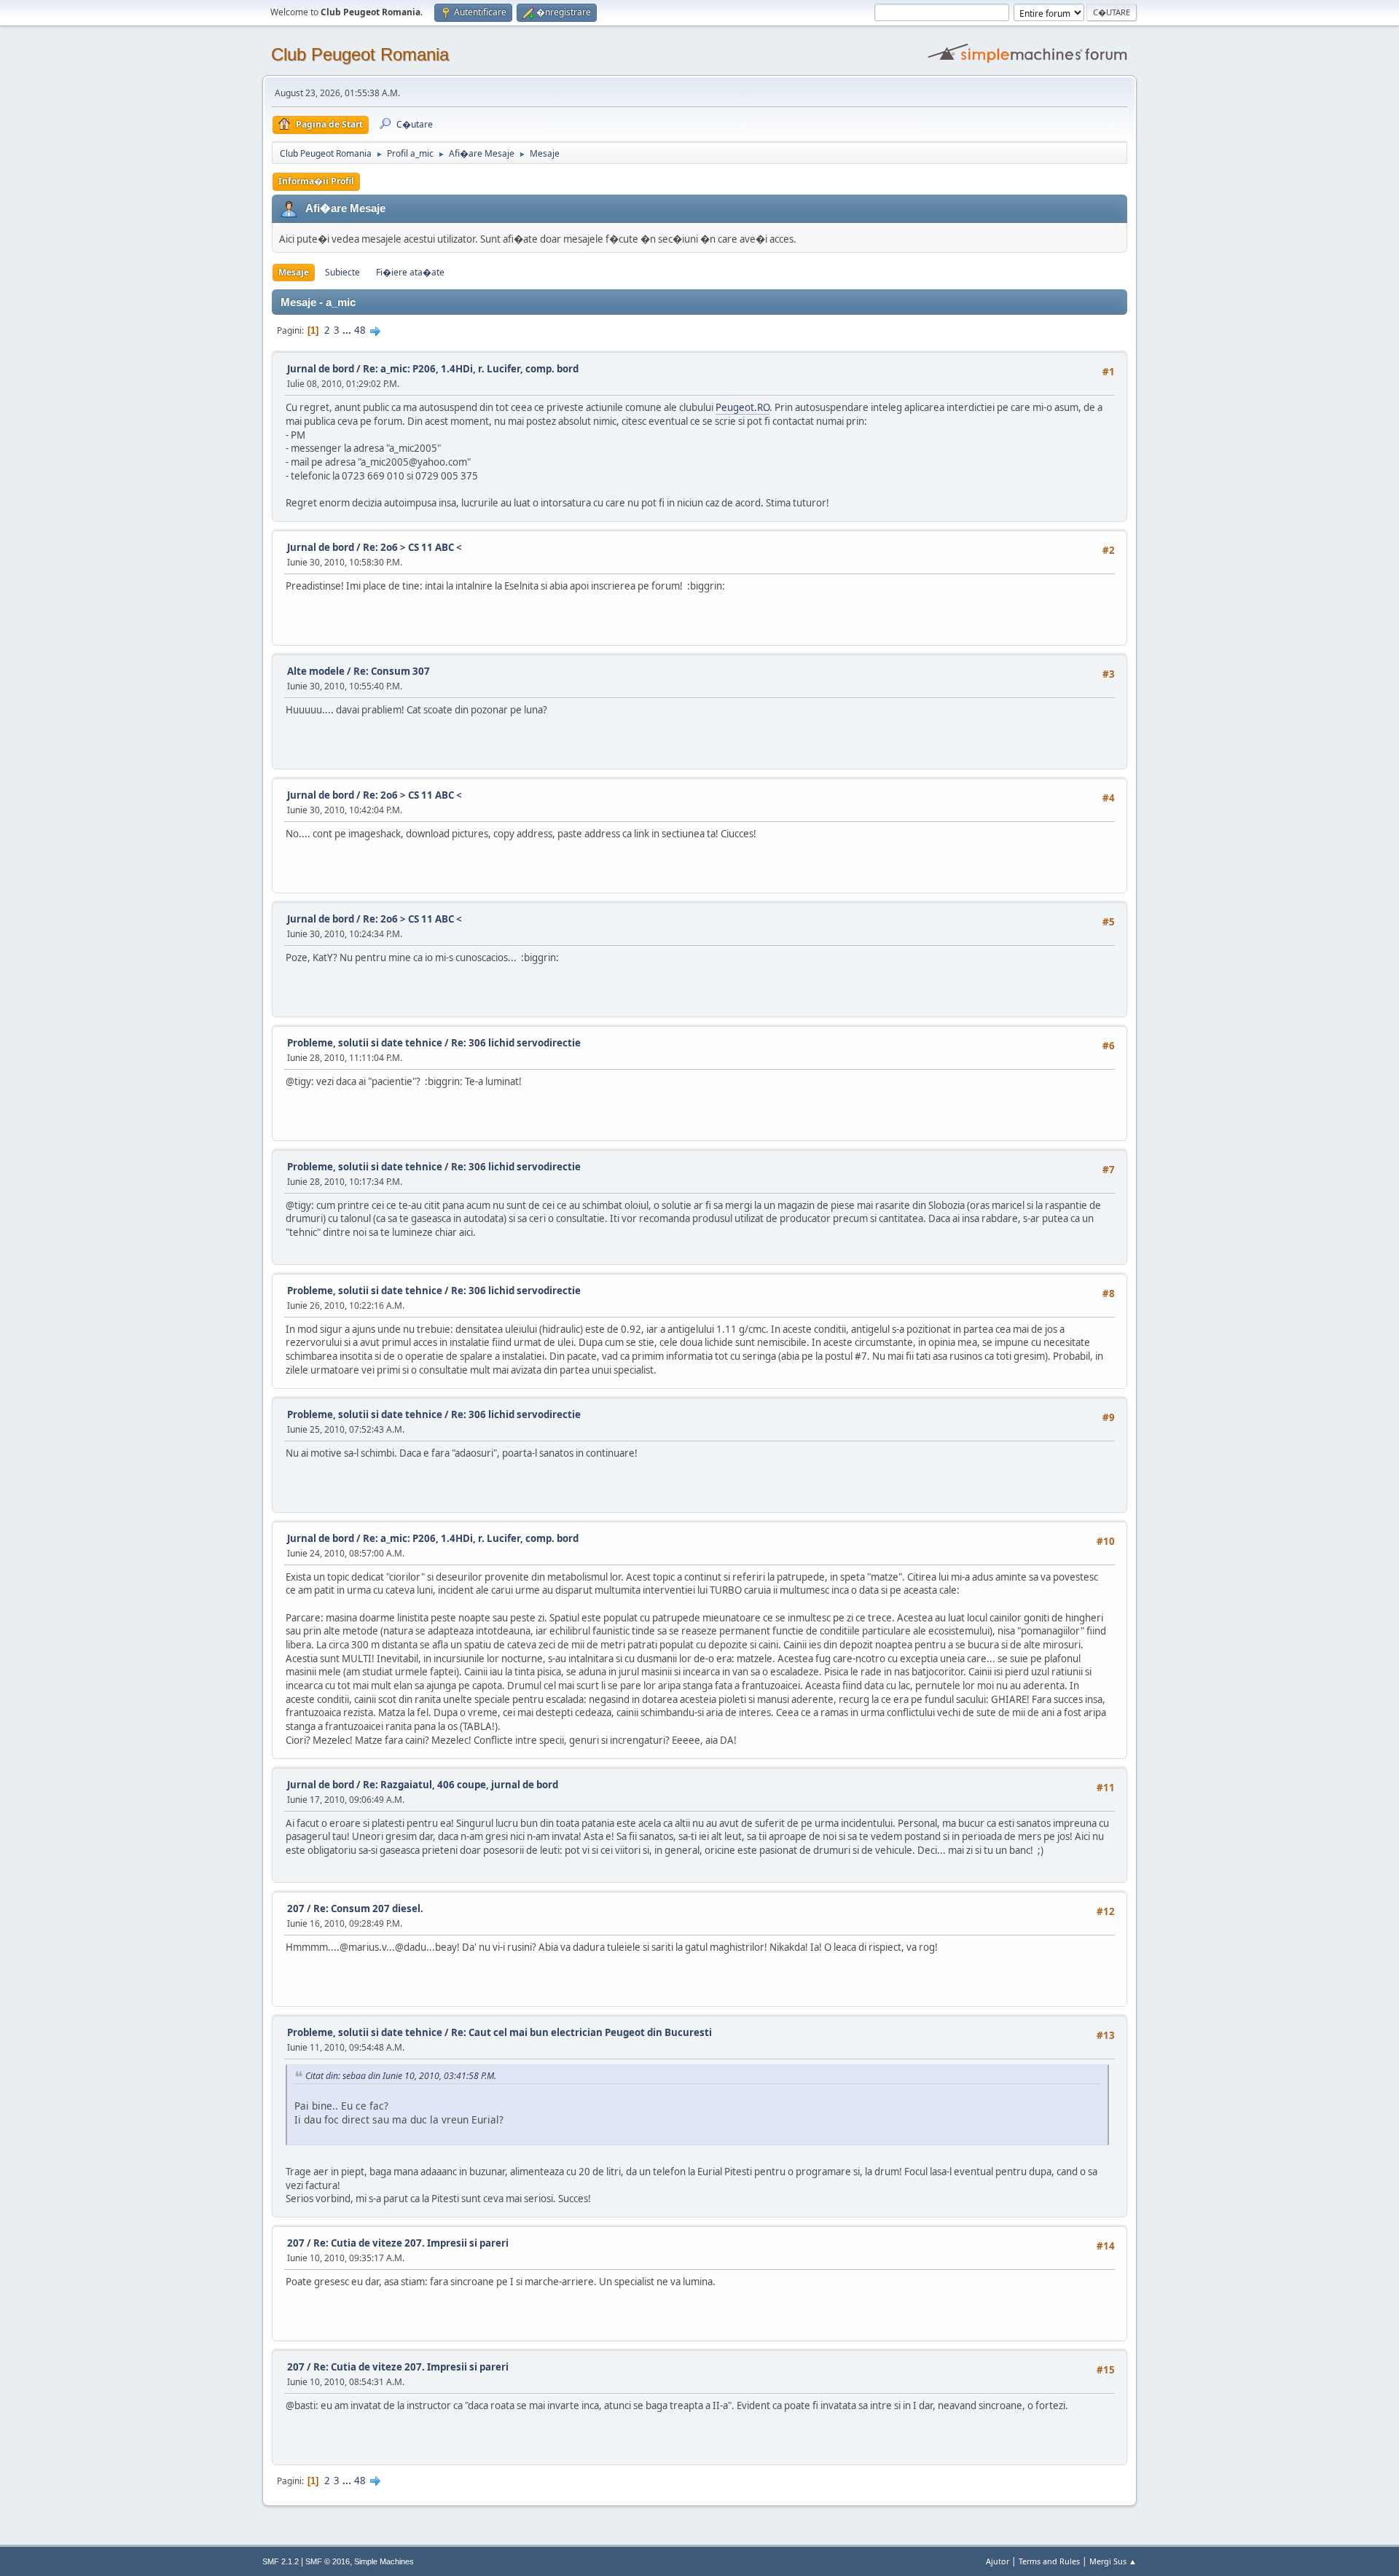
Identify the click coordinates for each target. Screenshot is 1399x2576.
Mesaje (294, 272)
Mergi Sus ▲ (1113, 2561)
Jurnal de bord (321, 369)
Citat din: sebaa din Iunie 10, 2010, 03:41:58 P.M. (401, 2076)
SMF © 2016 (328, 2561)
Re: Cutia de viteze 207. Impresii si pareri (411, 2243)
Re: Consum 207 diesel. (368, 1908)
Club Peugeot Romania (360, 54)
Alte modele (316, 671)
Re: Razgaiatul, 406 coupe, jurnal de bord (461, 1785)
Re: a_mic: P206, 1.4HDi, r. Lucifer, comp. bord (471, 369)
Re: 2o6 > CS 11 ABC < (412, 547)
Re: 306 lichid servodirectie (516, 1043)
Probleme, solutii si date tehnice (365, 1043)
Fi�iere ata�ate (410, 272)
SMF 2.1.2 (281, 2561)
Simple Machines (384, 2561)
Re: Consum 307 (392, 671)
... (348, 330)
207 (296, 1908)
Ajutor (998, 2561)
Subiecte (342, 272)
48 (360, 330)
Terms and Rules (1049, 2561)
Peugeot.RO (742, 407)
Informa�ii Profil (316, 181)
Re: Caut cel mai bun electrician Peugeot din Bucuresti (581, 2032)
